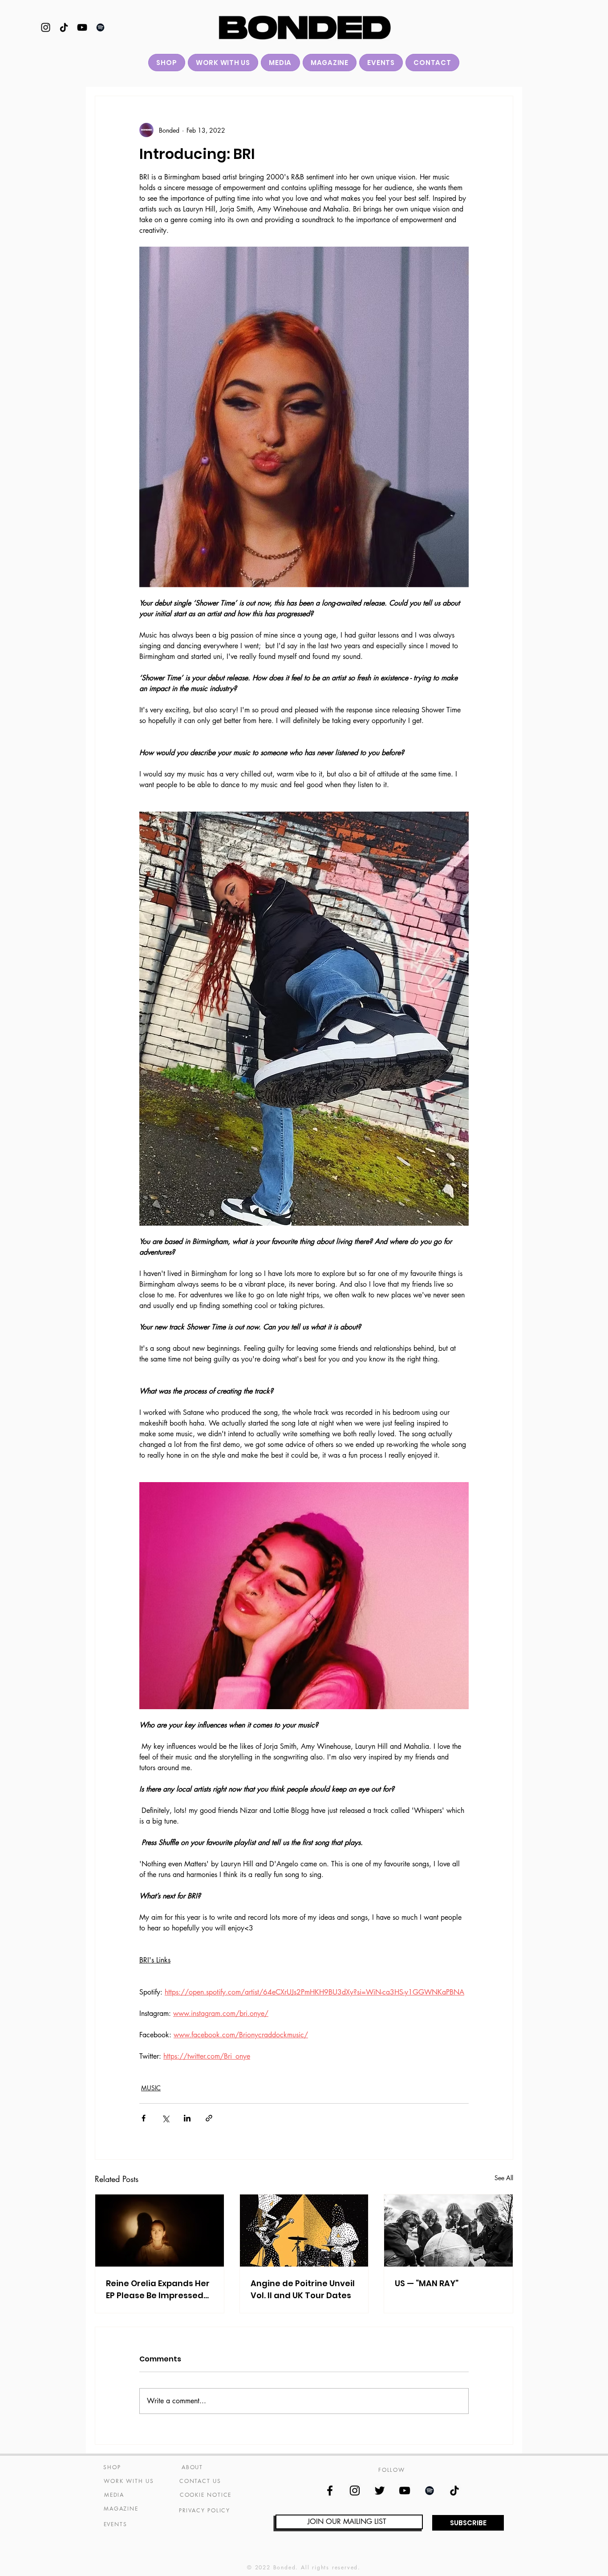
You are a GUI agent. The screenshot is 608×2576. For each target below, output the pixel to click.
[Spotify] (100, 27)
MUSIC (151, 2088)
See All (504, 2178)
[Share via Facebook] (144, 2118)
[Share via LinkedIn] (187, 2118)
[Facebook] (330, 2491)
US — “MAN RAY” (427, 2283)
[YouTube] (82, 27)
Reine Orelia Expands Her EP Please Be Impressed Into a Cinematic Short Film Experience (158, 2290)
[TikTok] (64, 27)
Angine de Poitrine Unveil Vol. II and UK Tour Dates (303, 2289)
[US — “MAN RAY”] (448, 2231)
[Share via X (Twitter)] (165, 2118)
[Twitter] (380, 2491)
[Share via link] (209, 2118)
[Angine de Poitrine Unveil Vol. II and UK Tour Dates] (304, 2231)
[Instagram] (46, 27)
